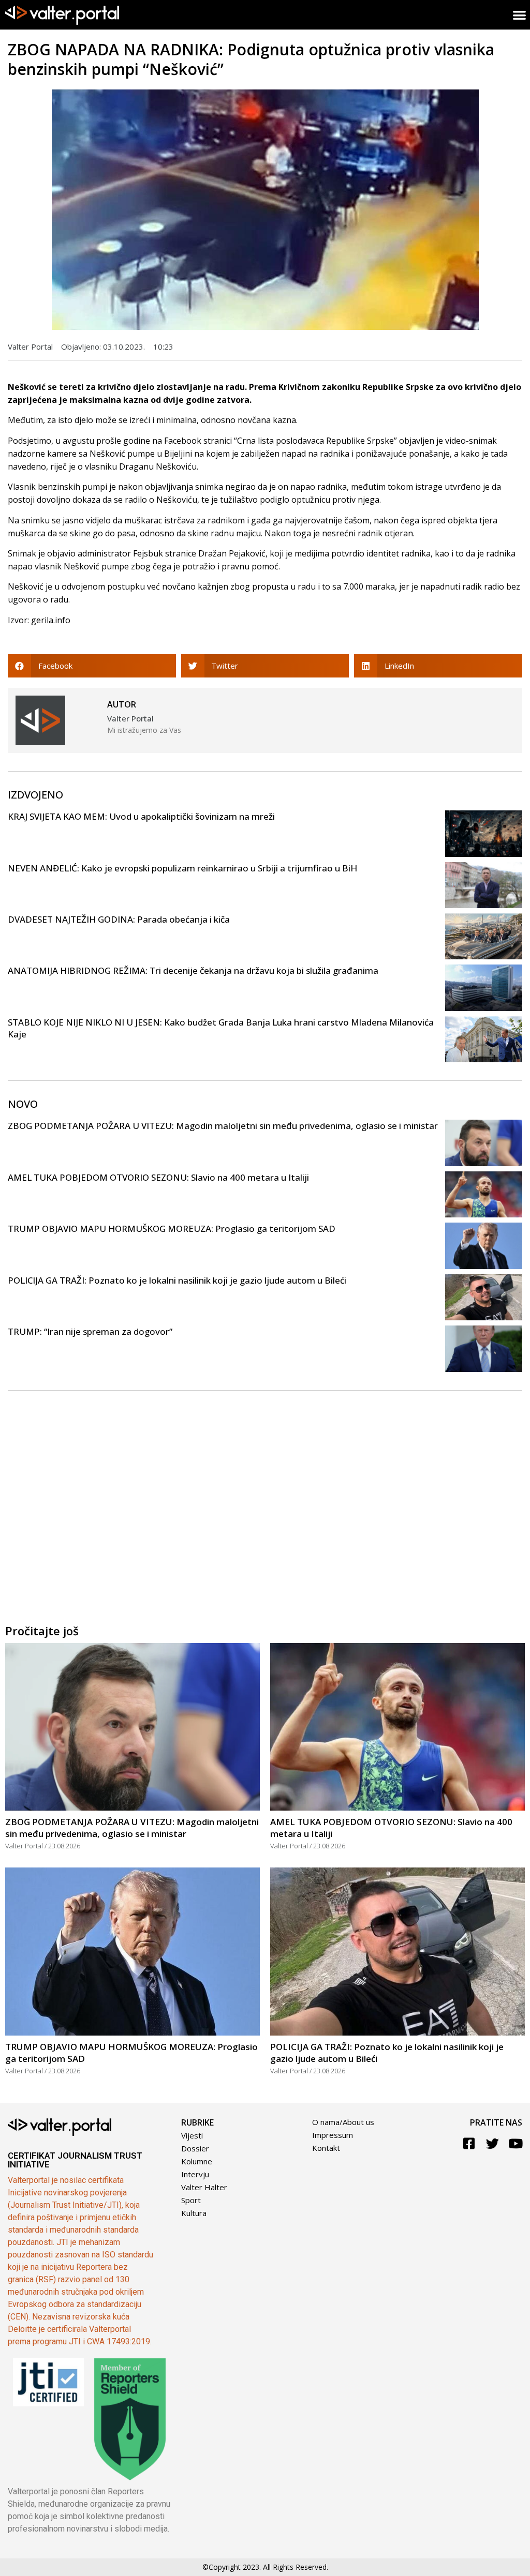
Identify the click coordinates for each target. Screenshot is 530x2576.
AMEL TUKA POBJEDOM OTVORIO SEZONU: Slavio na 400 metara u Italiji (158, 1177)
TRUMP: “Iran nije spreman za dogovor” (90, 1331)
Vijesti (192, 2135)
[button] (92, 666)
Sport (191, 2200)
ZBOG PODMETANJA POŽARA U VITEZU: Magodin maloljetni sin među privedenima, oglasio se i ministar (223, 1126)
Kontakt (326, 2148)
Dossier (195, 2148)
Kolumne (197, 2161)
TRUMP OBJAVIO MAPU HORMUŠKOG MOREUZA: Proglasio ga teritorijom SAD (172, 1229)
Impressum (333, 2135)
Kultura (194, 2213)
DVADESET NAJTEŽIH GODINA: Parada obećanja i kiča (119, 919)
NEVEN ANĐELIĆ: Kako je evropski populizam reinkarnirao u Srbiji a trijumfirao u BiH (182, 868)
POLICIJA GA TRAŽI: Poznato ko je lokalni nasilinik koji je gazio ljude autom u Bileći (177, 1280)
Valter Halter (204, 2187)
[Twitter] (492, 2143)
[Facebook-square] (469, 2143)
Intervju (195, 2174)
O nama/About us (343, 2122)
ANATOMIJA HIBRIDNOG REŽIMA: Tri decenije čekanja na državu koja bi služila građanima (193, 970)
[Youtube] (516, 2143)
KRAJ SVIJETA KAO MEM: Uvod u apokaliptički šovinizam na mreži (141, 816)
